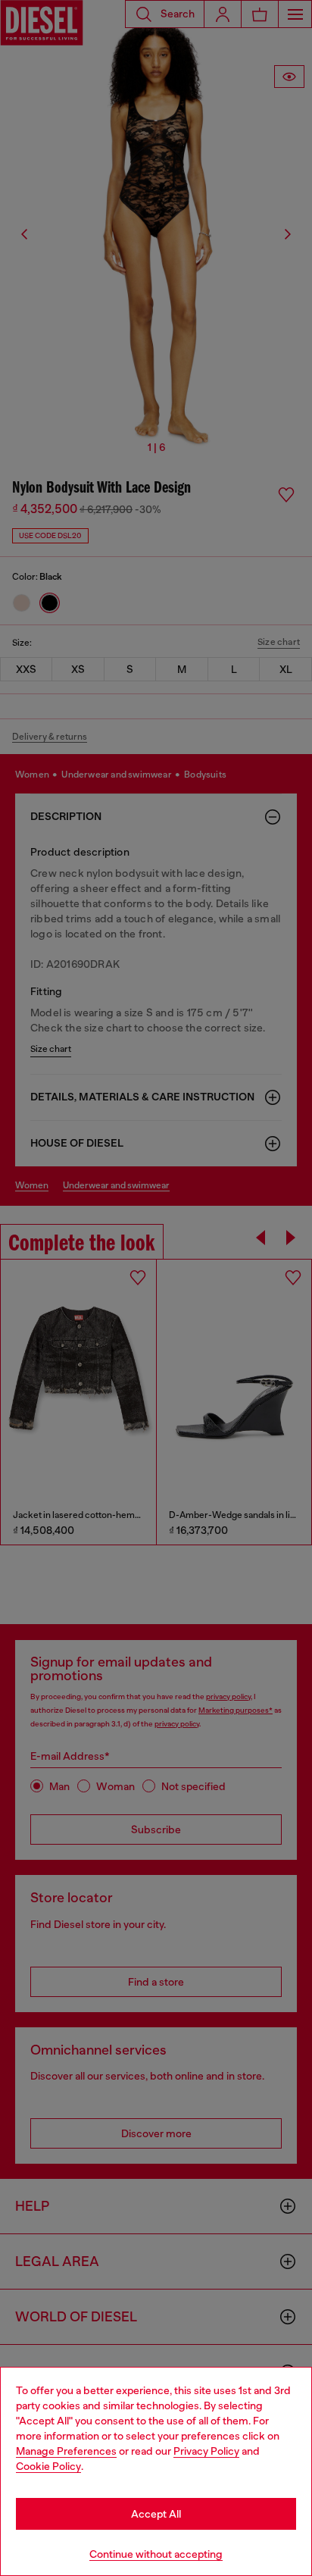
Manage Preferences (66, 2451)
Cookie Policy (48, 2466)
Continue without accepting (156, 2554)
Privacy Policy (206, 2451)
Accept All (156, 2514)
